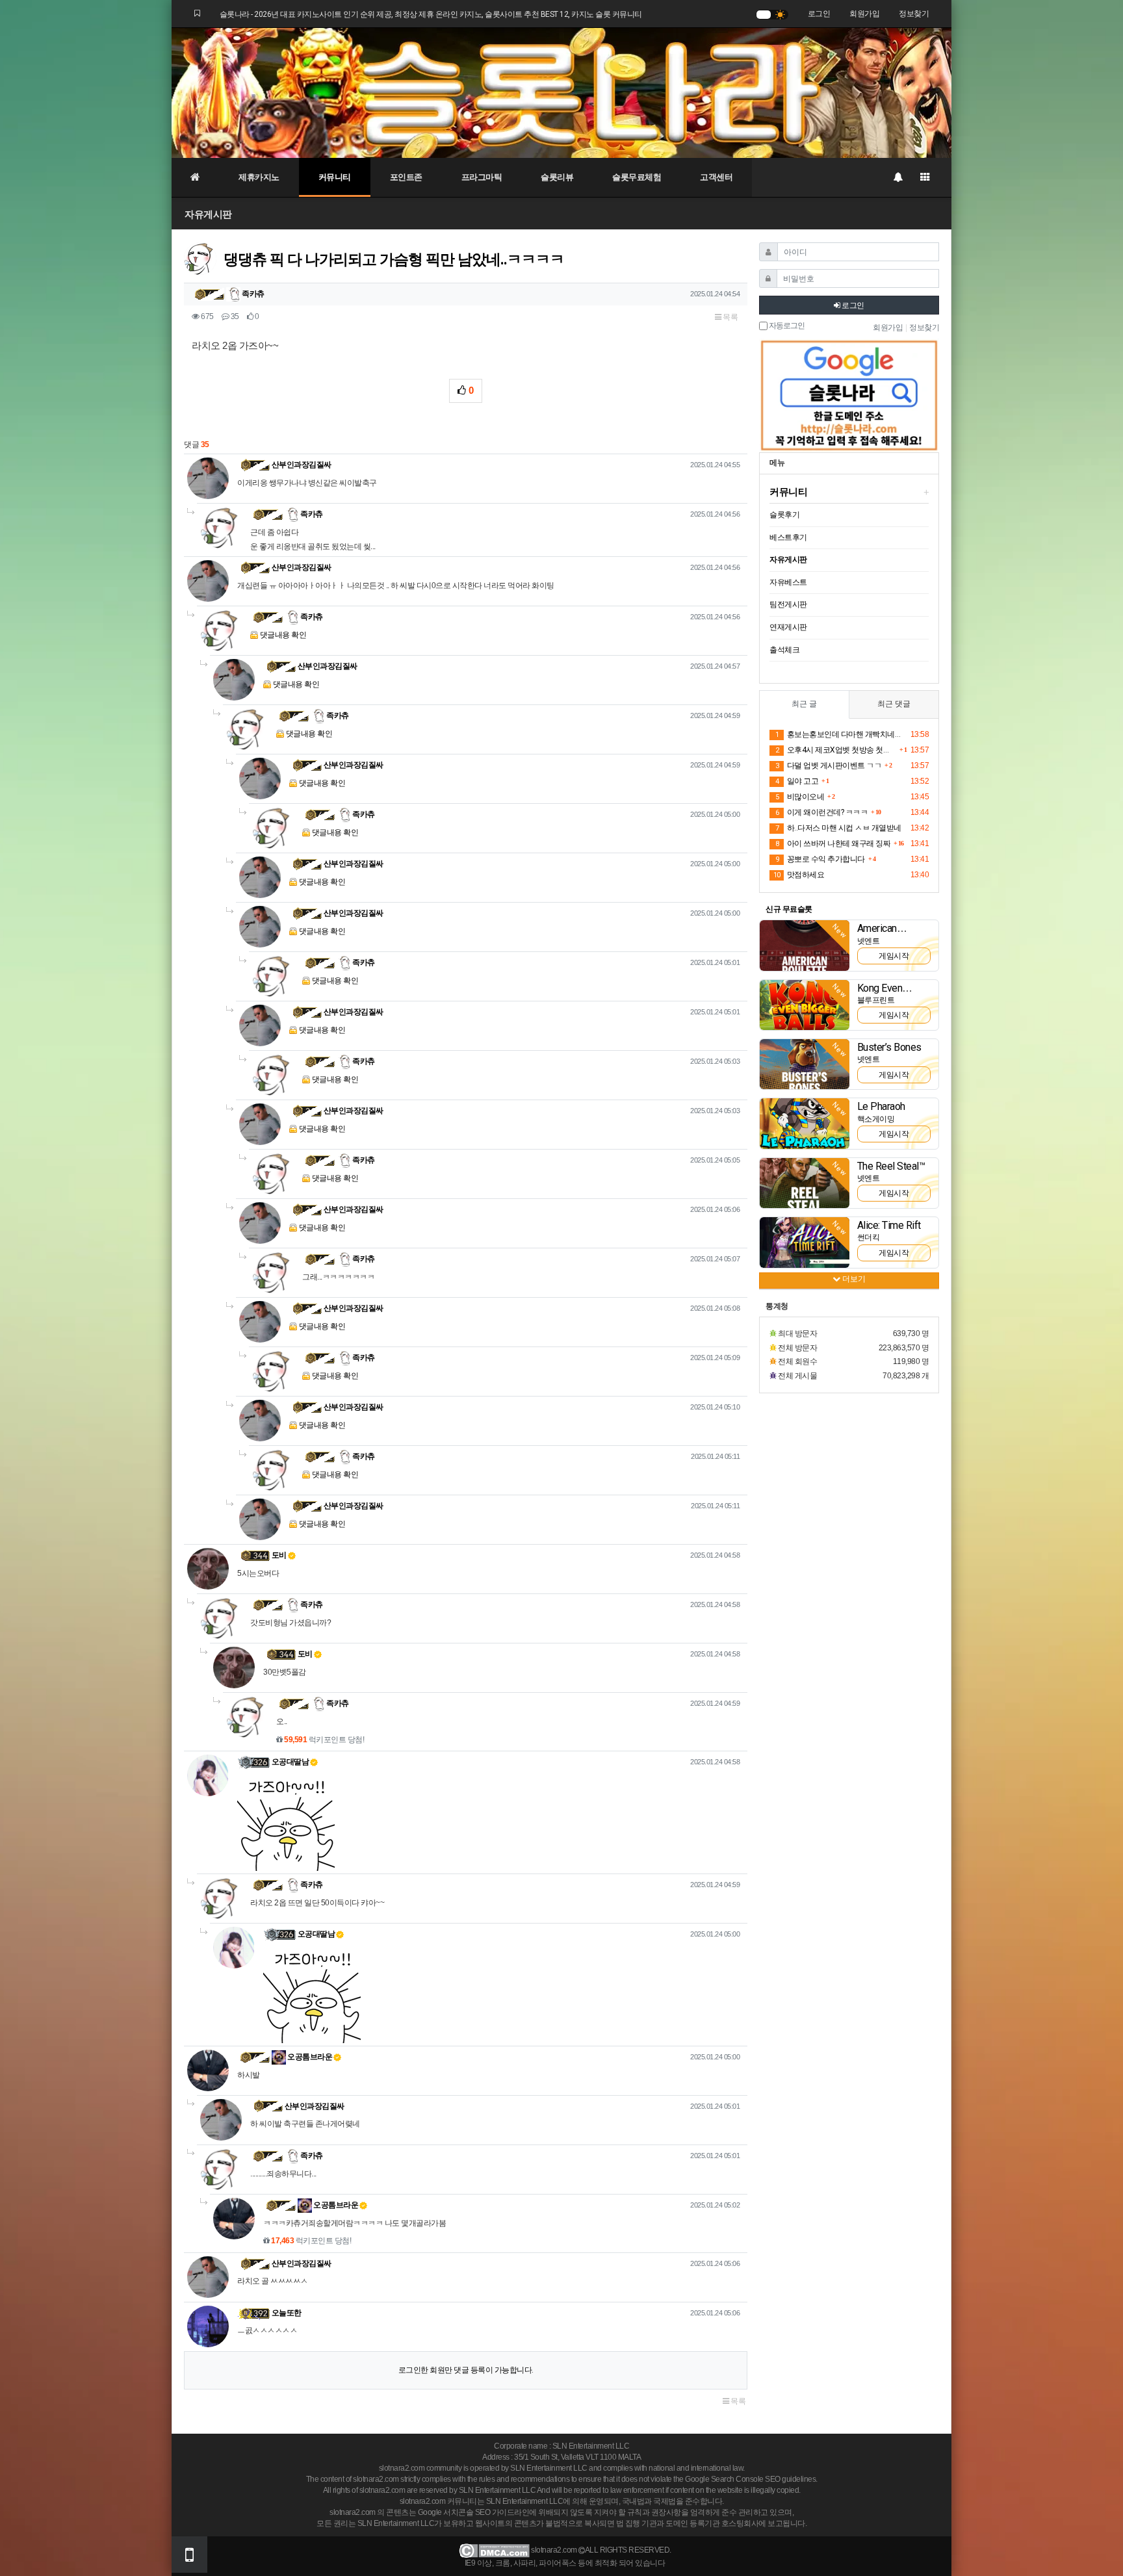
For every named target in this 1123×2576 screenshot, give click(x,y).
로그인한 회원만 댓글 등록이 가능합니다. (466, 2370)
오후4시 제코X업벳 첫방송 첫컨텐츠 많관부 (836, 750)
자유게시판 (208, 214)
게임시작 (894, 956)
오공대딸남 (290, 1762)
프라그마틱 (482, 177)
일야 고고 (797, 781)
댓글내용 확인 (283, 635)
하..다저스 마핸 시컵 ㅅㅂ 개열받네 (838, 828)
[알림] (897, 177)
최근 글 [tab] (804, 704)
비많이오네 (800, 797)
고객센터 (716, 177)
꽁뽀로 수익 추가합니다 (820, 859)
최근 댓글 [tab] (894, 704)
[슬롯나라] (561, 92)
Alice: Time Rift (889, 1225)
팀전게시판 (788, 604)
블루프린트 (876, 1000)
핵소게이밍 (876, 1119)
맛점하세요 (799, 875)
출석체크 (784, 650)
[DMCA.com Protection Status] (494, 2551)
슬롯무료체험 (637, 177)
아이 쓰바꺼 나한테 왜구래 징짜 (833, 844)
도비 (279, 1555)
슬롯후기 (784, 515)
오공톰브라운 (309, 2057)
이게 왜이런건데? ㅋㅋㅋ (821, 812)
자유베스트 (788, 582)
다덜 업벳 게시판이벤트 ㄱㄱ (828, 766)
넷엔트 (869, 941)
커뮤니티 (335, 177)
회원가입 (864, 14)
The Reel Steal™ (891, 1166)
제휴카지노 (259, 177)
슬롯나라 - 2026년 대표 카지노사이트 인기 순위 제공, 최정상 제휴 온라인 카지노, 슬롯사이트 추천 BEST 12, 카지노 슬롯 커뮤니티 (431, 14)
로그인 (819, 14)
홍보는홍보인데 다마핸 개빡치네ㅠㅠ (841, 734)
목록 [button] (730, 317)
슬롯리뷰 (557, 177)
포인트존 (406, 177)
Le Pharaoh (881, 1106)
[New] (805, 945)
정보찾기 (914, 14)
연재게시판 (788, 627)
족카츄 (252, 294)
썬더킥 (869, 1237)
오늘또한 (287, 2313)
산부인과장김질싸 (302, 465)
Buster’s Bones (889, 1047)
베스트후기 (788, 537)
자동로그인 (786, 326)
